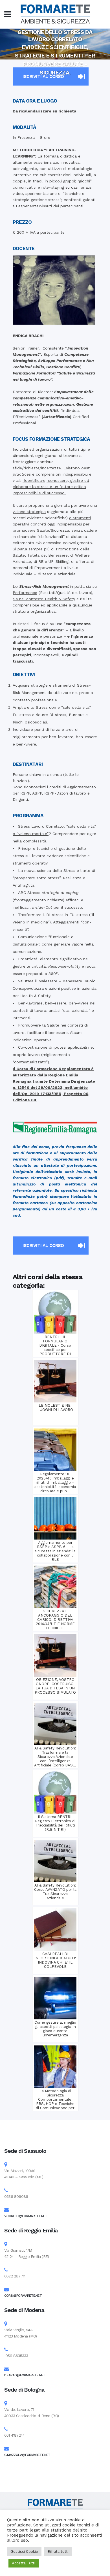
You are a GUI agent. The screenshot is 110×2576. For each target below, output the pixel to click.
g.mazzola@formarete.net (27, 2455)
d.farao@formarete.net (25, 2375)
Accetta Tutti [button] (24, 2563)
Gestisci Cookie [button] (24, 2551)
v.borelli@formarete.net (26, 2216)
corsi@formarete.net (23, 2296)
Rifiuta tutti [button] (58, 2551)
